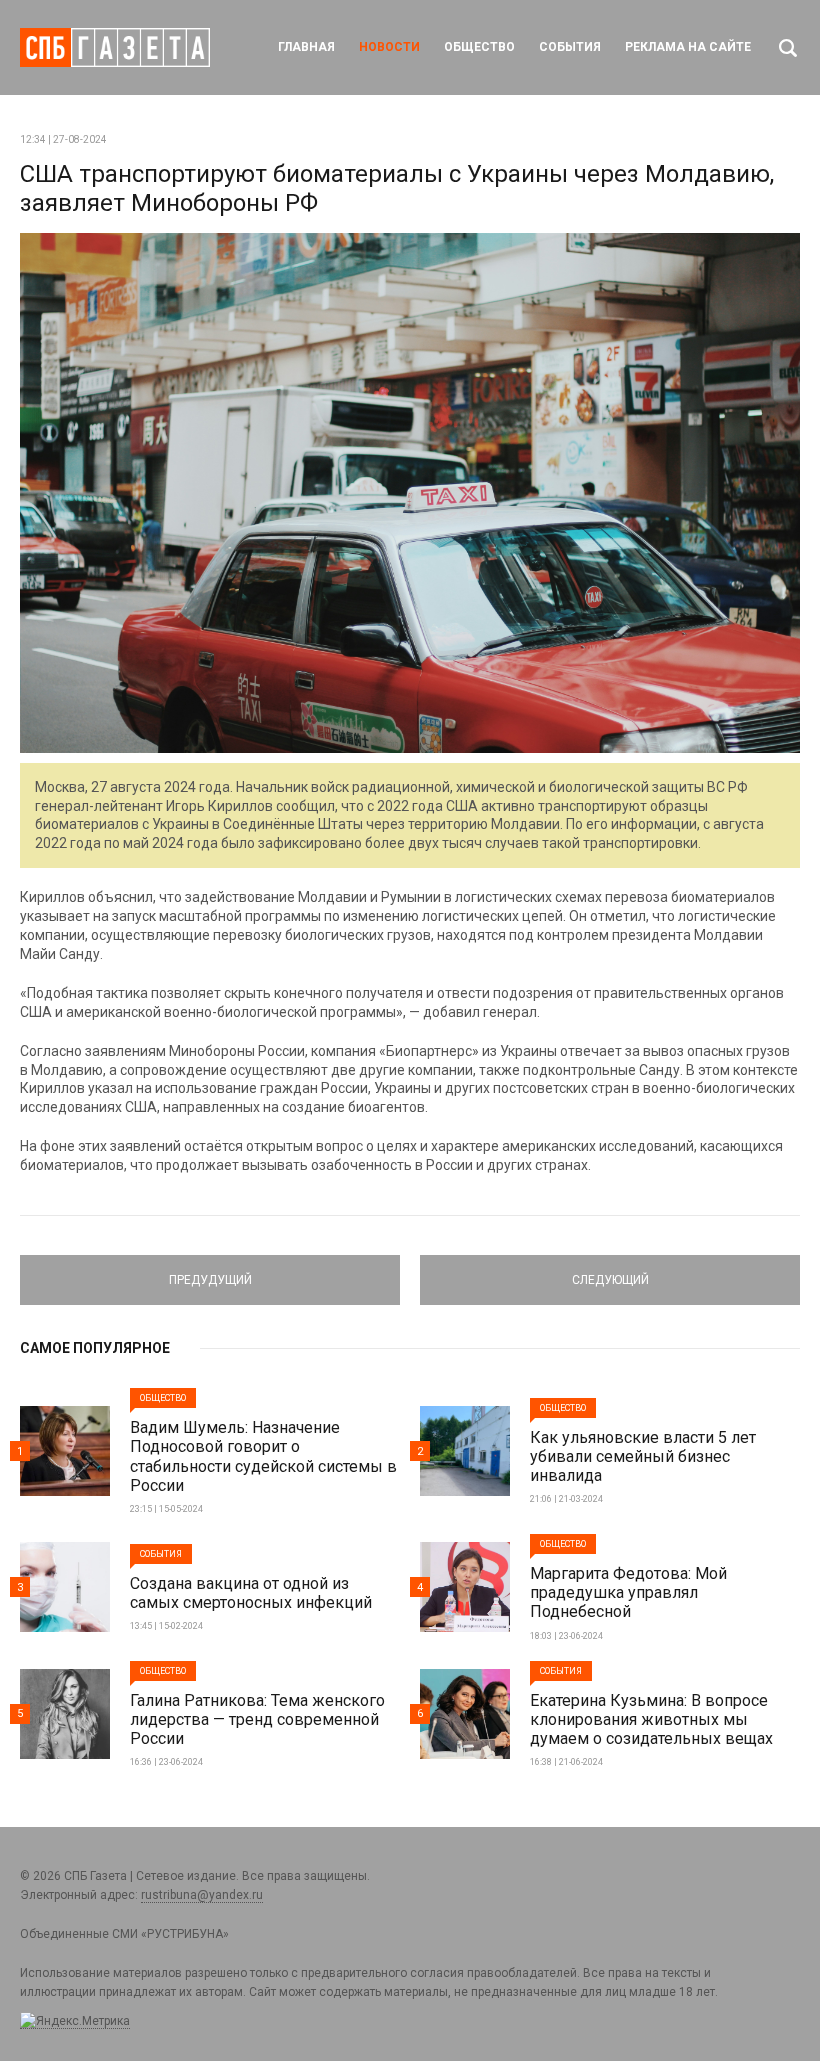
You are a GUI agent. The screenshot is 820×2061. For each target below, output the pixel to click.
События (570, 47)
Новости (389, 47)
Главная (306, 47)
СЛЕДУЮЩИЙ (610, 1271)
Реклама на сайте (688, 47)
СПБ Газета (115, 47)
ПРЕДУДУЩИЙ (210, 1271)
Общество (479, 47)
